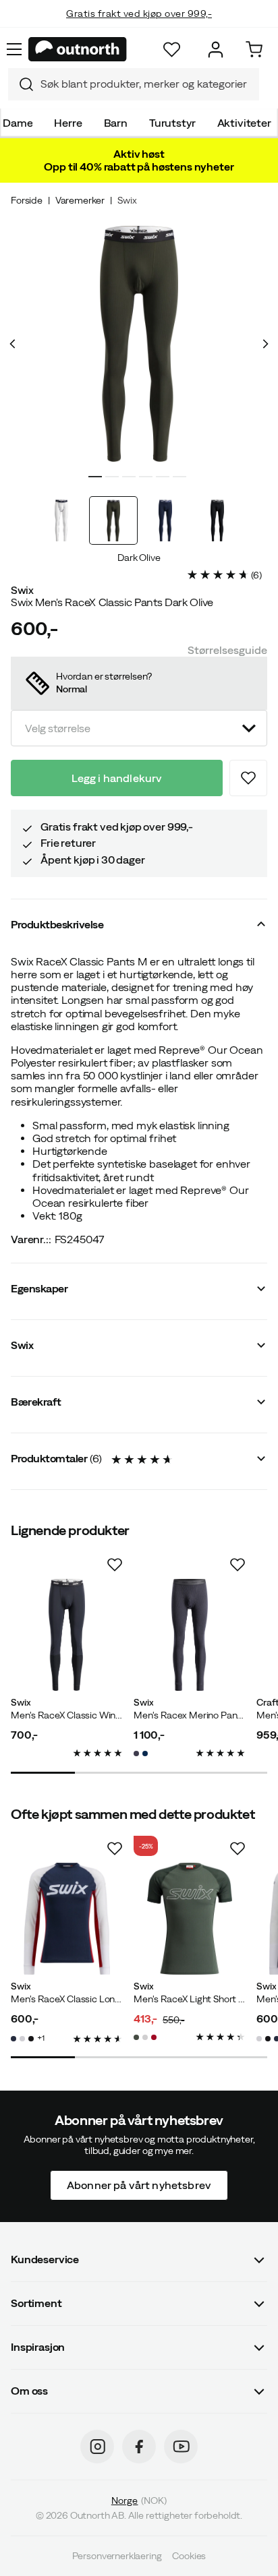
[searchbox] (146, 84)
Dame (18, 123)
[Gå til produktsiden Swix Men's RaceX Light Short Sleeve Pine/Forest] (190, 1919)
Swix (127, 200)
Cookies (189, 2556)
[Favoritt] (172, 50)
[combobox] (134, 84)
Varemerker (80, 200)
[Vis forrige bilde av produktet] (13, 344)
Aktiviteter (244, 123)
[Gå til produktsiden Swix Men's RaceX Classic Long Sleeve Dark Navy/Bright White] (67, 1919)
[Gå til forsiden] (78, 49)
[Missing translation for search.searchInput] (21, 84)
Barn (116, 123)
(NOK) (139, 2500)
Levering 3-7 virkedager (139, 27)
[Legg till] (248, 778)
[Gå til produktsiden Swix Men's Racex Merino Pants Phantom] (190, 1635)
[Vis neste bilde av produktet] (265, 344)
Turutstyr (172, 123)
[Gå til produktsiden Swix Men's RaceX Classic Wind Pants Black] (67, 1635)
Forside (27, 200)
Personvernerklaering (117, 2556)
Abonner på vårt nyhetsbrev (139, 2184)
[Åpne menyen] (14, 49)
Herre (68, 123)
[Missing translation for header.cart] (254, 50)
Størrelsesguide (227, 650)
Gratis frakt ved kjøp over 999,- (139, 5)
